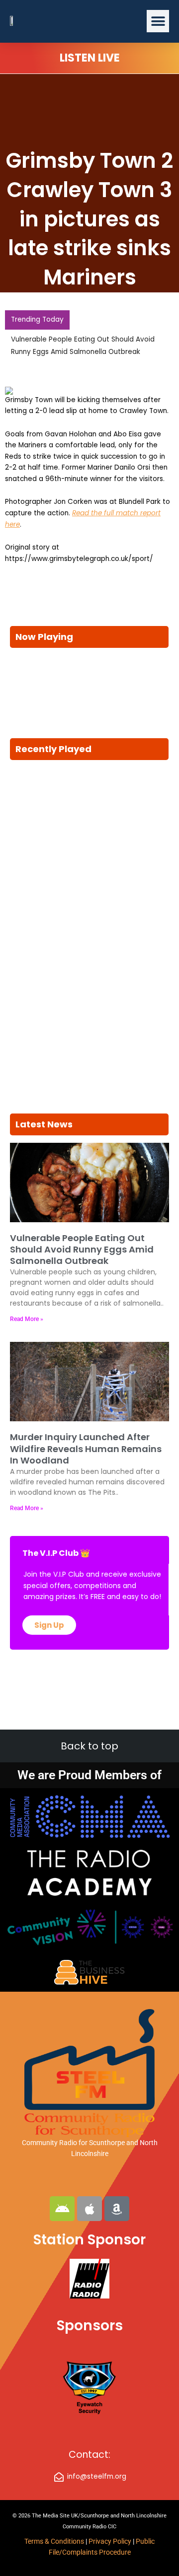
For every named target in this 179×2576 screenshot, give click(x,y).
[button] (158, 21)
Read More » (27, 1319)
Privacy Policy (111, 2541)
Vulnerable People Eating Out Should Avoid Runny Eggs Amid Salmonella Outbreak (82, 1250)
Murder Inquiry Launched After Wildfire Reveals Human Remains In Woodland (86, 1449)
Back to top (89, 1746)
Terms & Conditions (54, 2541)
